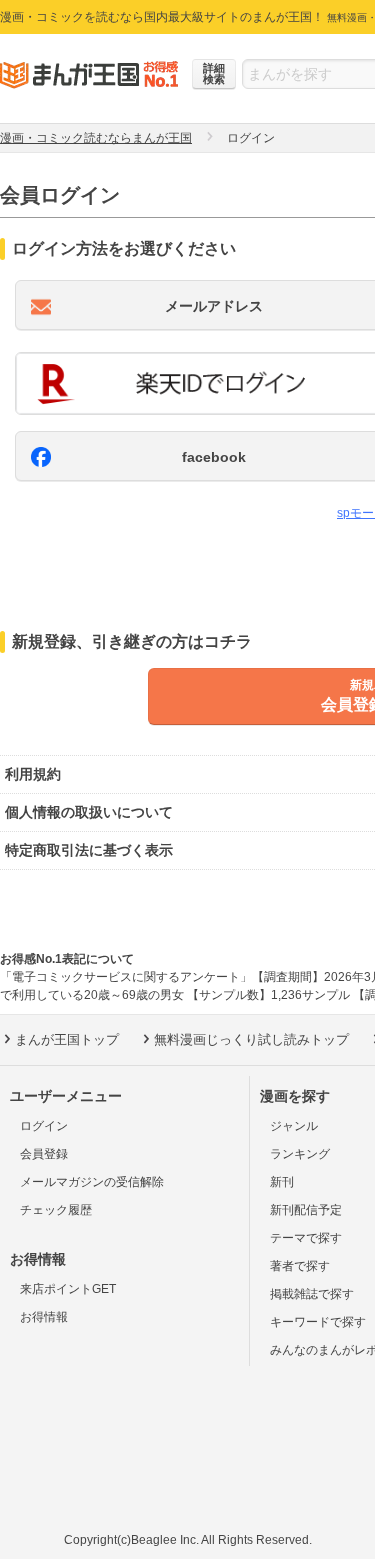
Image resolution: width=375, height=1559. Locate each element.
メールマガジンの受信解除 (92, 1182)
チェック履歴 (56, 1210)
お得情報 (44, 1317)
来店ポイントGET (68, 1289)
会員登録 (44, 1154)
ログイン (44, 1126)
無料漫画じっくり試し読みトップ (251, 1039)
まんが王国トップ (67, 1039)
